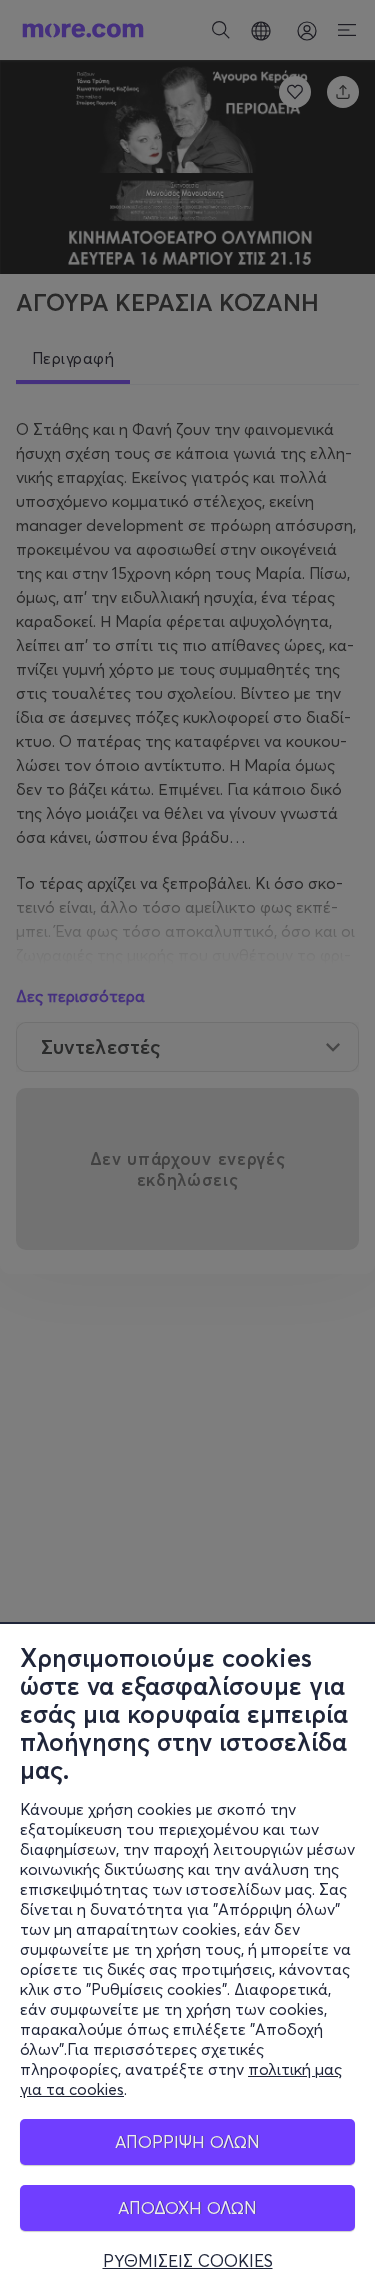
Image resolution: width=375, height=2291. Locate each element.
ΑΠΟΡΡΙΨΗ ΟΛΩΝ (187, 2141)
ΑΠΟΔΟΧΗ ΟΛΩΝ (187, 2207)
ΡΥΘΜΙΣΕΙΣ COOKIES (188, 2261)
